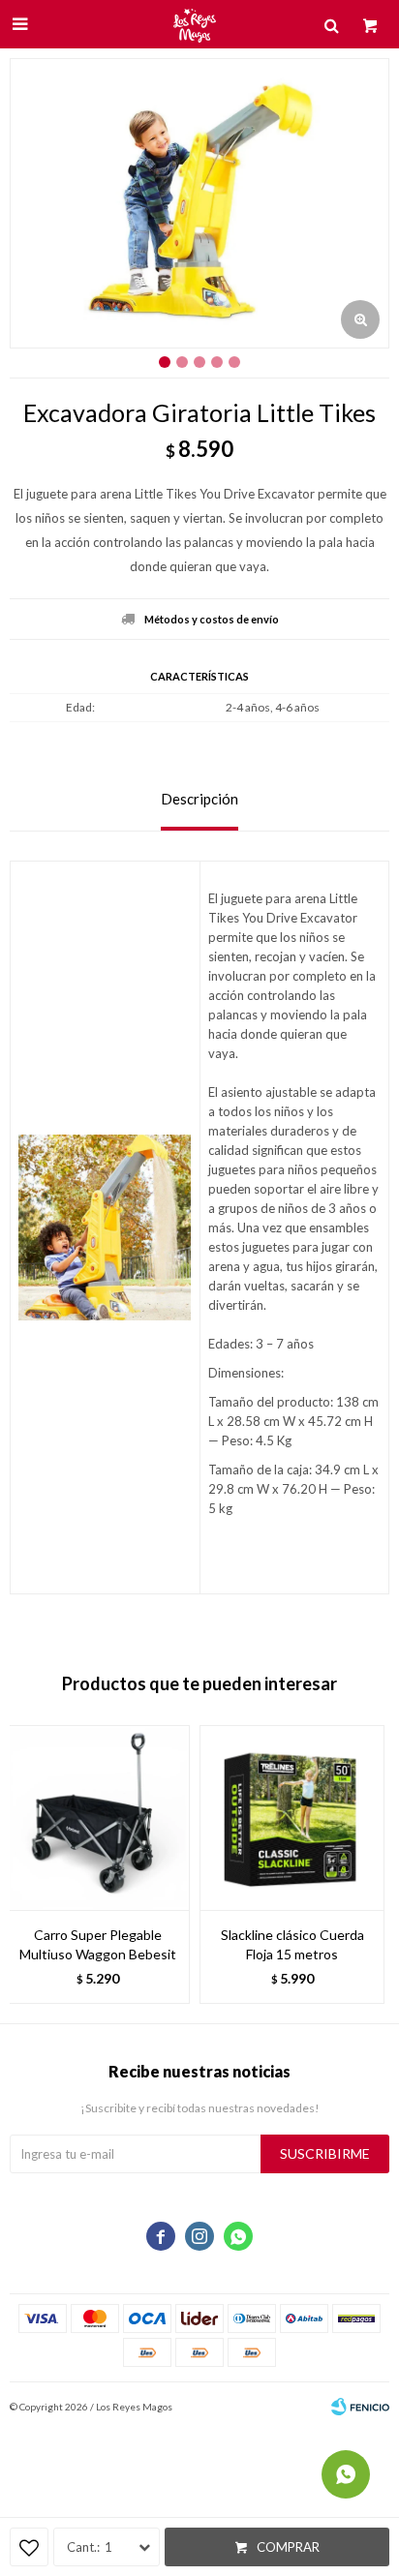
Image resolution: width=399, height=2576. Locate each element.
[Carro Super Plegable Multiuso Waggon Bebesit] (97, 1818)
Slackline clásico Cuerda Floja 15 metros (292, 1944)
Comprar (288, 2547)
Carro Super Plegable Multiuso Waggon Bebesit (98, 1944)
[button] (365, 1864)
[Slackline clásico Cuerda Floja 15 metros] (292, 1818)
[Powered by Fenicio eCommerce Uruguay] (360, 2407)
